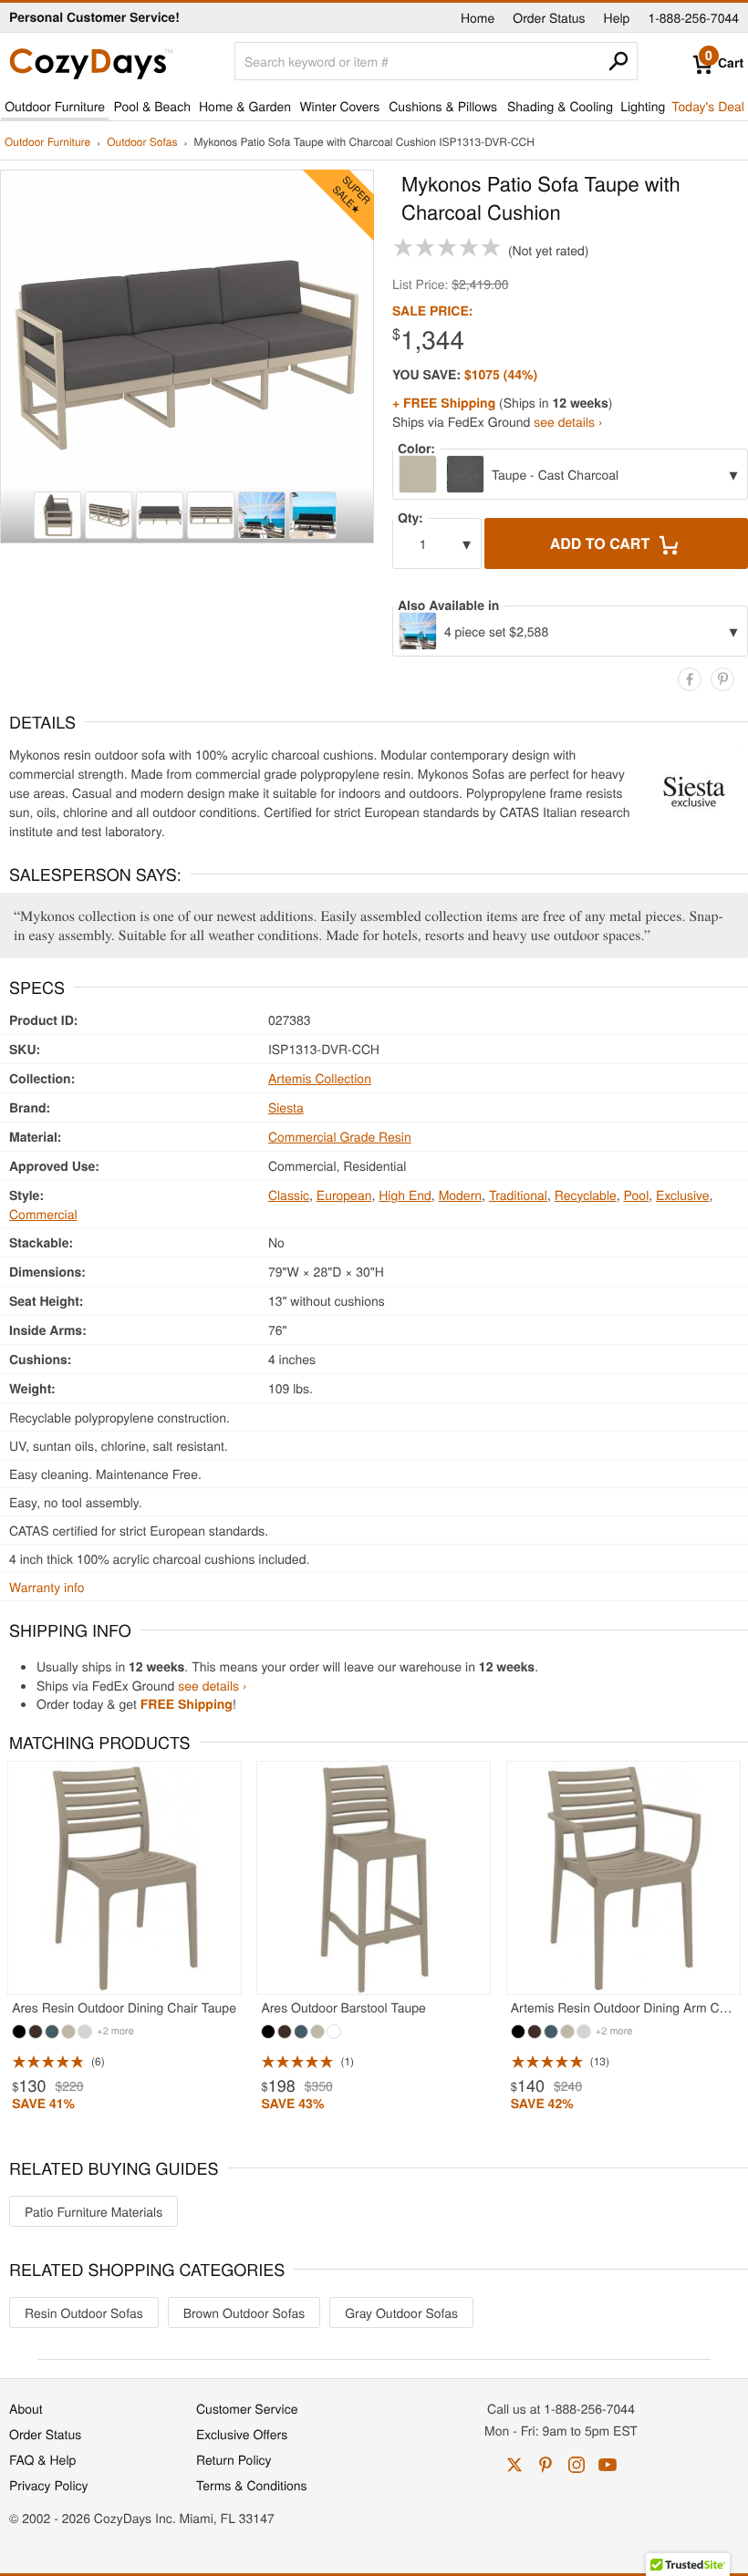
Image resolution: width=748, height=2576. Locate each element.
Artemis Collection (320, 1078)
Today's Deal (708, 106)
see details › (568, 421)
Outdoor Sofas (142, 143)
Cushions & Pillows (443, 106)
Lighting (643, 106)
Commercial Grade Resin (340, 1136)
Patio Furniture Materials (93, 2211)
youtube (608, 2465)
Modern (460, 1195)
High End (405, 1195)
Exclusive (683, 1195)
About (26, 2408)
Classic (289, 1195)
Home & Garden (245, 106)
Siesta (286, 1107)
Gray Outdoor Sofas (401, 2312)
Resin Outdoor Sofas (84, 2312)
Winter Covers (339, 106)
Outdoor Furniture (55, 106)
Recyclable (586, 1195)
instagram (577, 2465)
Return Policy (234, 2459)
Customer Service (247, 2408)
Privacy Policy (49, 2485)
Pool (637, 1195)
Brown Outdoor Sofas (244, 2312)
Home (478, 17)
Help (617, 17)
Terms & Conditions (252, 2485)
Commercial (43, 1214)
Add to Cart (602, 543)
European (344, 1195)
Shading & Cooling (560, 106)
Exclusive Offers (242, 2434)
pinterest (545, 2465)
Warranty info (47, 1587)
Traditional (518, 1195)
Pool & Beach (151, 106)
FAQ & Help (42, 2459)
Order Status (549, 17)
